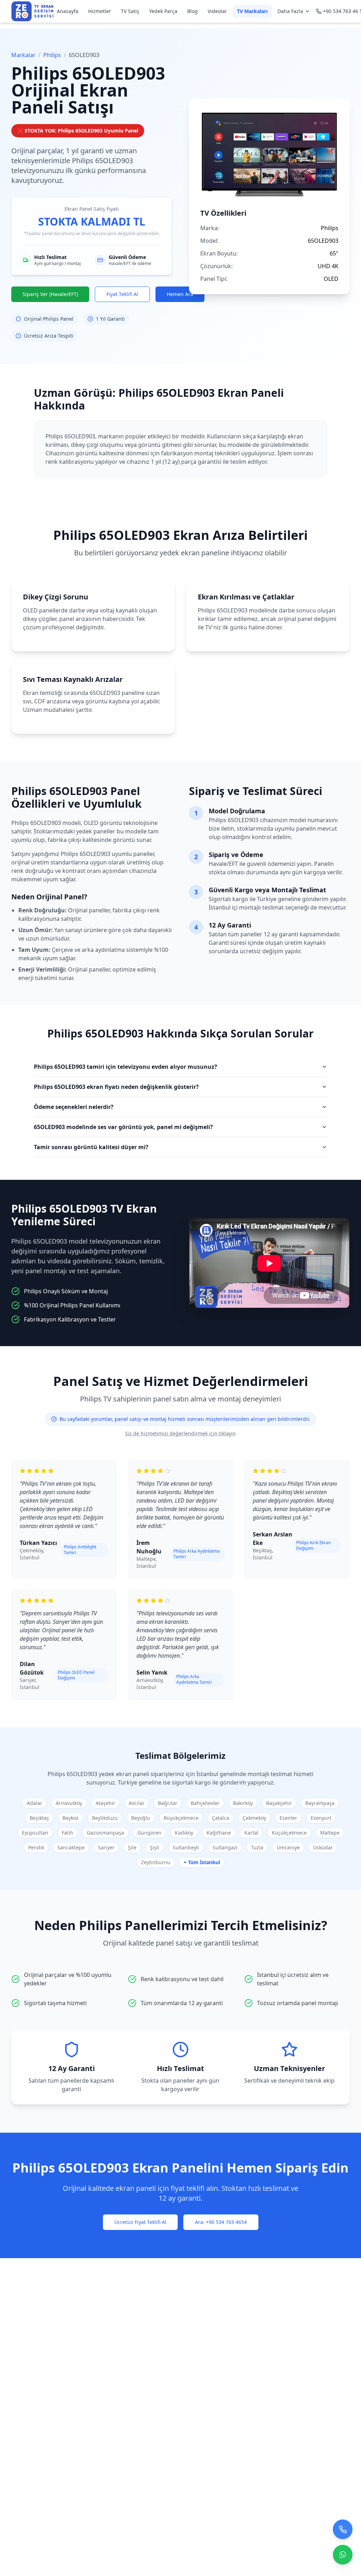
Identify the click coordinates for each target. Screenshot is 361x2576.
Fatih (68, 1833)
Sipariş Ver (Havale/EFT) (50, 294)
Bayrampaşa (320, 1803)
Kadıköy (184, 1833)
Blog (192, 11)
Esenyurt (321, 1818)
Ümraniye (288, 1847)
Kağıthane (219, 1833)
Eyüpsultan (35, 1833)
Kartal (251, 1833)
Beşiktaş (39, 1818)
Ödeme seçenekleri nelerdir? (74, 1107)
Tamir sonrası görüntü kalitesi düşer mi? (91, 1147)
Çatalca (221, 1818)
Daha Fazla (290, 11)
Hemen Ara (180, 294)
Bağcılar (168, 1803)
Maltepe (330, 1833)
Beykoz (71, 1818)
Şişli (155, 1847)
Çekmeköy (254, 1818)
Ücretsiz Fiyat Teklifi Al (140, 2222)
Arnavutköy (69, 1803)
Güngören (149, 1833)
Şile (132, 1847)
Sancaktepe (71, 1847)
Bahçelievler (205, 1803)
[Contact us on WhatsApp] (343, 2557)
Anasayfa (68, 11)
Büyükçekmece (181, 1818)
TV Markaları (252, 11)
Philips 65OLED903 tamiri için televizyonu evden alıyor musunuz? (126, 1067)
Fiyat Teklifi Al (122, 294)
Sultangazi (225, 1847)
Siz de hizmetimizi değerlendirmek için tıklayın (180, 1433)
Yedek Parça (163, 11)
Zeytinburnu (156, 1862)
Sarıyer (106, 1847)
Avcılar (137, 1803)
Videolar (217, 11)
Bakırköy (243, 1803)
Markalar (23, 55)
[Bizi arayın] (343, 2532)
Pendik (36, 1847)
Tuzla (257, 1847)
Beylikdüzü (105, 1818)
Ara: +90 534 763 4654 (221, 2222)
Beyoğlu (141, 1818)
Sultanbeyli (186, 1847)
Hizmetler (100, 11)
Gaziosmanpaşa (105, 1833)
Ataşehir (105, 1803)
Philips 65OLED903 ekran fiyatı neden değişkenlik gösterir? (116, 1087)
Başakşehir (279, 1803)
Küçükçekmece (289, 1833)
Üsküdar (323, 1847)
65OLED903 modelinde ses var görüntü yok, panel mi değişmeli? (123, 1127)
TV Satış (130, 11)
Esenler (288, 1818)
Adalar (35, 1803)
